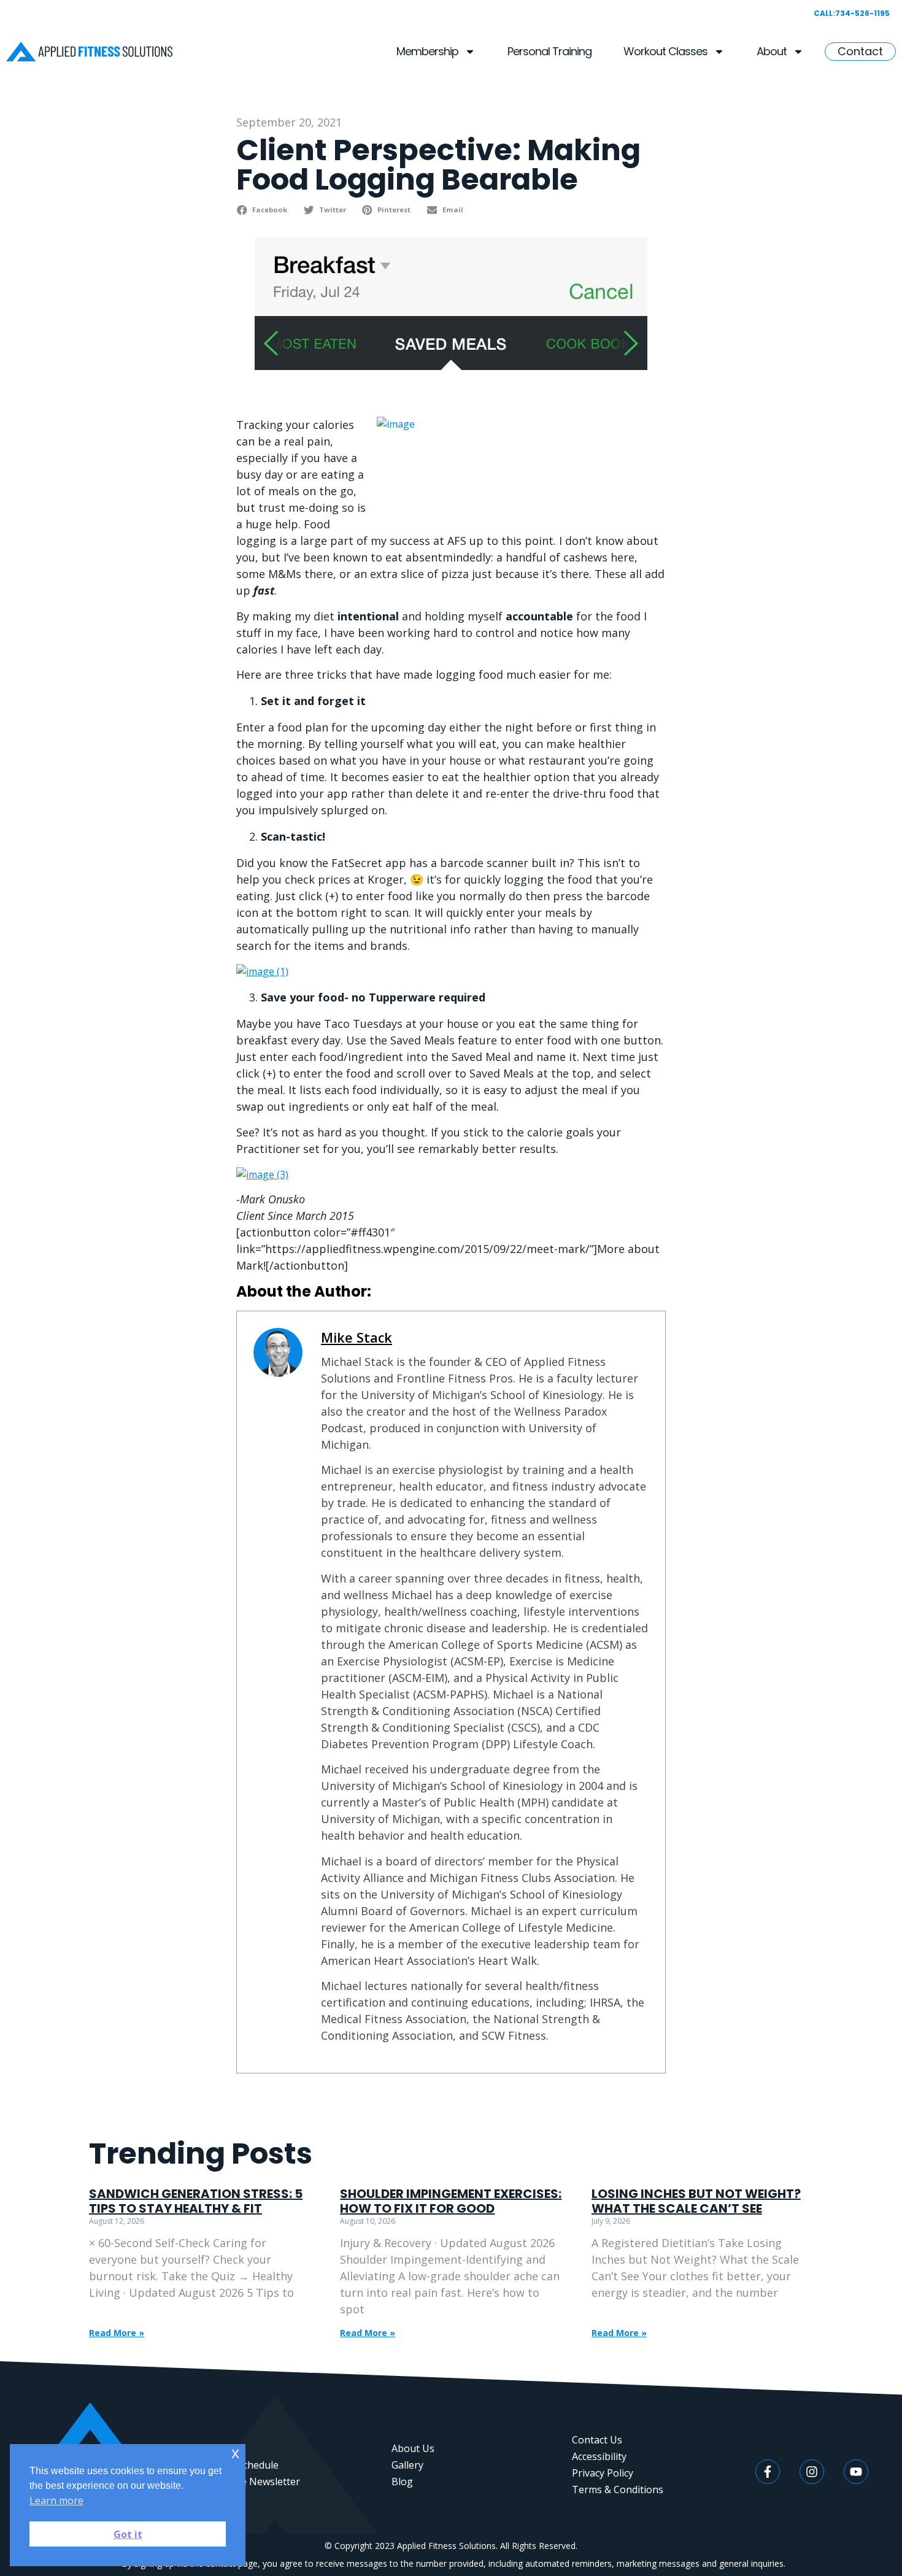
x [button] (235, 2453)
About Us (413, 2448)
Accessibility (599, 2456)
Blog (402, 2482)
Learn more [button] (56, 2501)
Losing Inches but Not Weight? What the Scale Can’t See (696, 2201)
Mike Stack (357, 1337)
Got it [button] (128, 2534)
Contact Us (597, 2440)
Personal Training (549, 51)
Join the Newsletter (256, 2482)
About (772, 51)
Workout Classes (665, 51)
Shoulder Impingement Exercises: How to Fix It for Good (451, 2201)
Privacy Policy (603, 2473)
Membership (427, 51)
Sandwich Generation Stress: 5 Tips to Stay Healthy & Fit (196, 2201)
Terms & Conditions (618, 2489)
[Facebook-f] (768, 2472)
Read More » (117, 2333)
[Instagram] (812, 2472)
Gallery (407, 2465)
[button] (264, 210)
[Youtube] (856, 2472)
